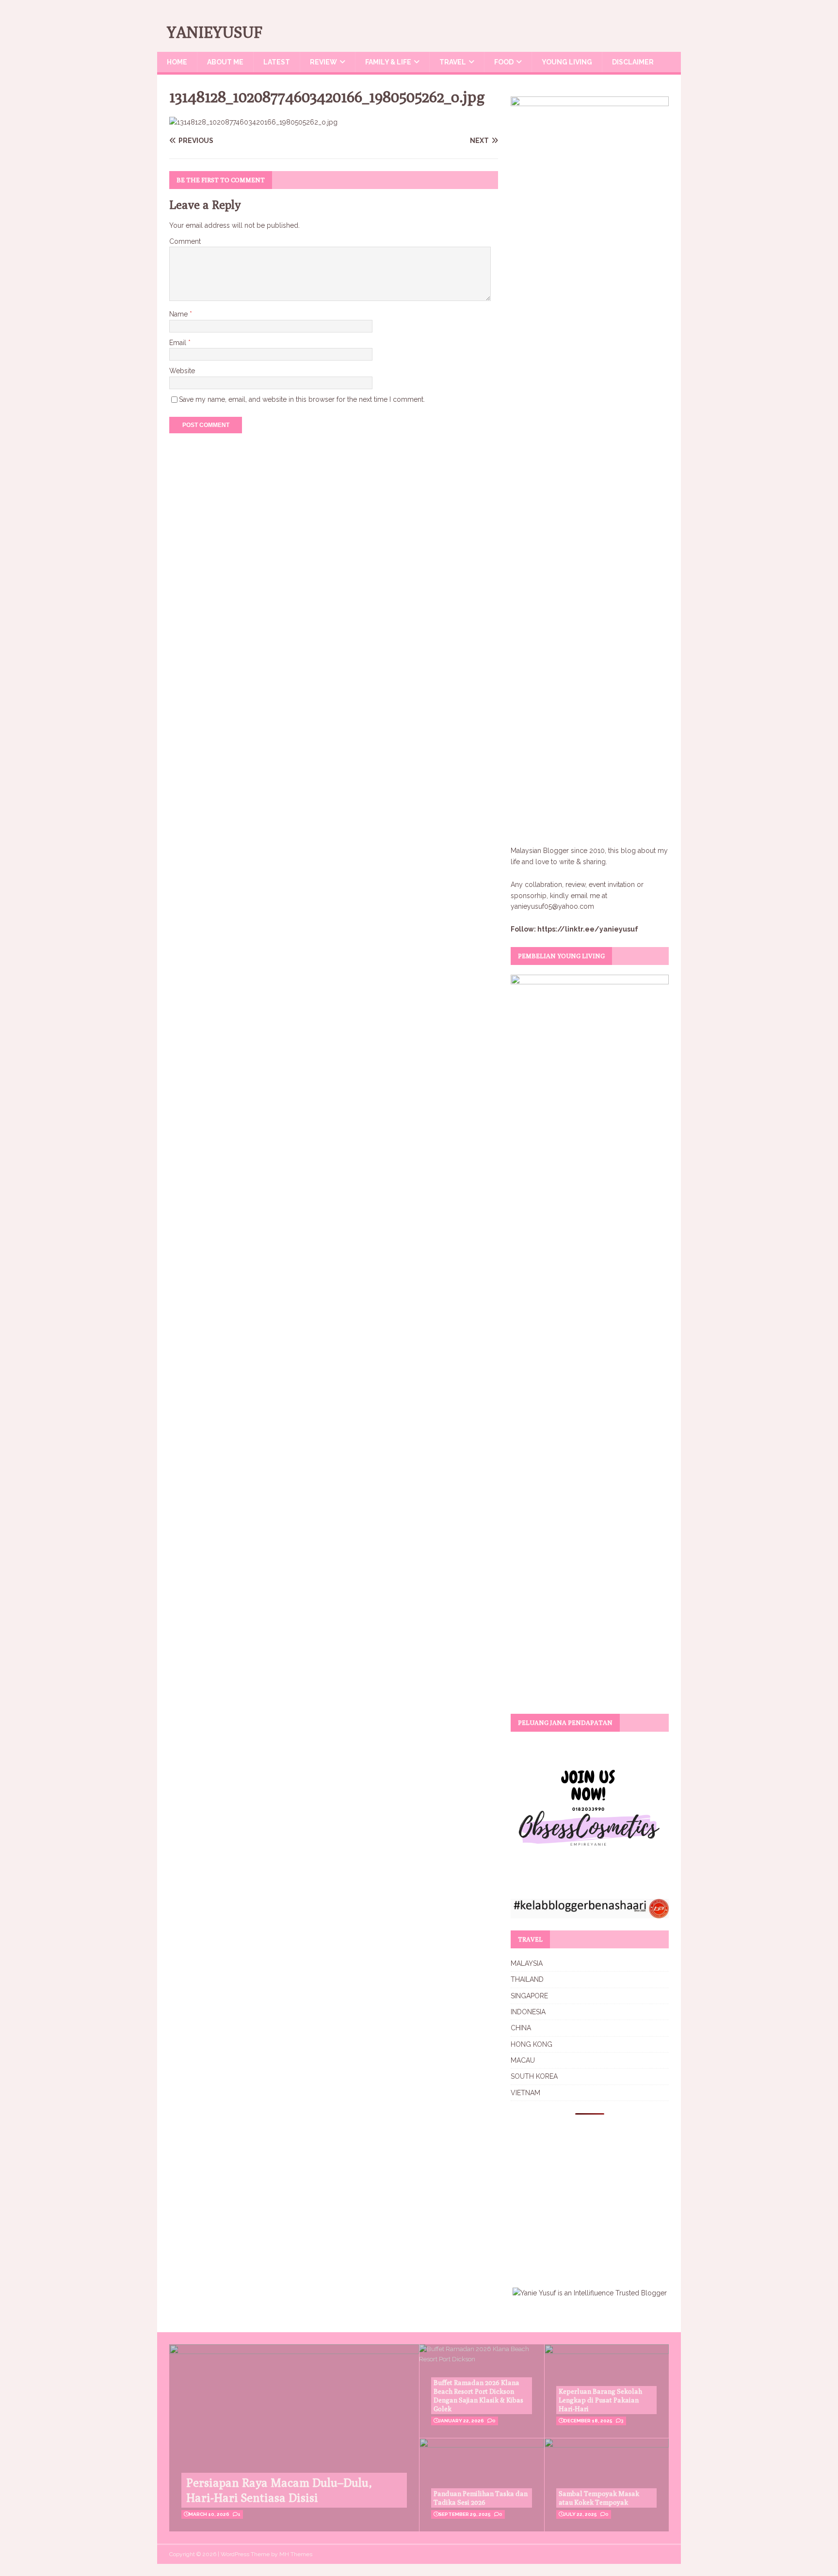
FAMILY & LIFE (388, 62)
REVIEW (323, 62)
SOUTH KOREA (534, 2076)
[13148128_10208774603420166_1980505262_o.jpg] (253, 122)
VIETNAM (525, 2093)
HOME (177, 62)
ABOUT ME (225, 62)
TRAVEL (453, 62)
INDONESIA (528, 2012)
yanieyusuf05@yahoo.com (552, 906)
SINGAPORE (529, 1996)
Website (182, 371)
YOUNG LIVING (567, 62)
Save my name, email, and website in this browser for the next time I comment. (302, 399)
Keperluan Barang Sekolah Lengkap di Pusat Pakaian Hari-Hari (600, 2400)
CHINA (521, 2028)
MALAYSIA (527, 1963)
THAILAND (527, 1979)
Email (179, 343)
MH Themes (296, 2554)
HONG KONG (532, 2044)
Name (179, 314)
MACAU (523, 2060)
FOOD (504, 62)
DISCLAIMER (633, 62)
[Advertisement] (592, 2195)
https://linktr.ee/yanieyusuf (588, 929)
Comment (185, 241)
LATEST (277, 62)
